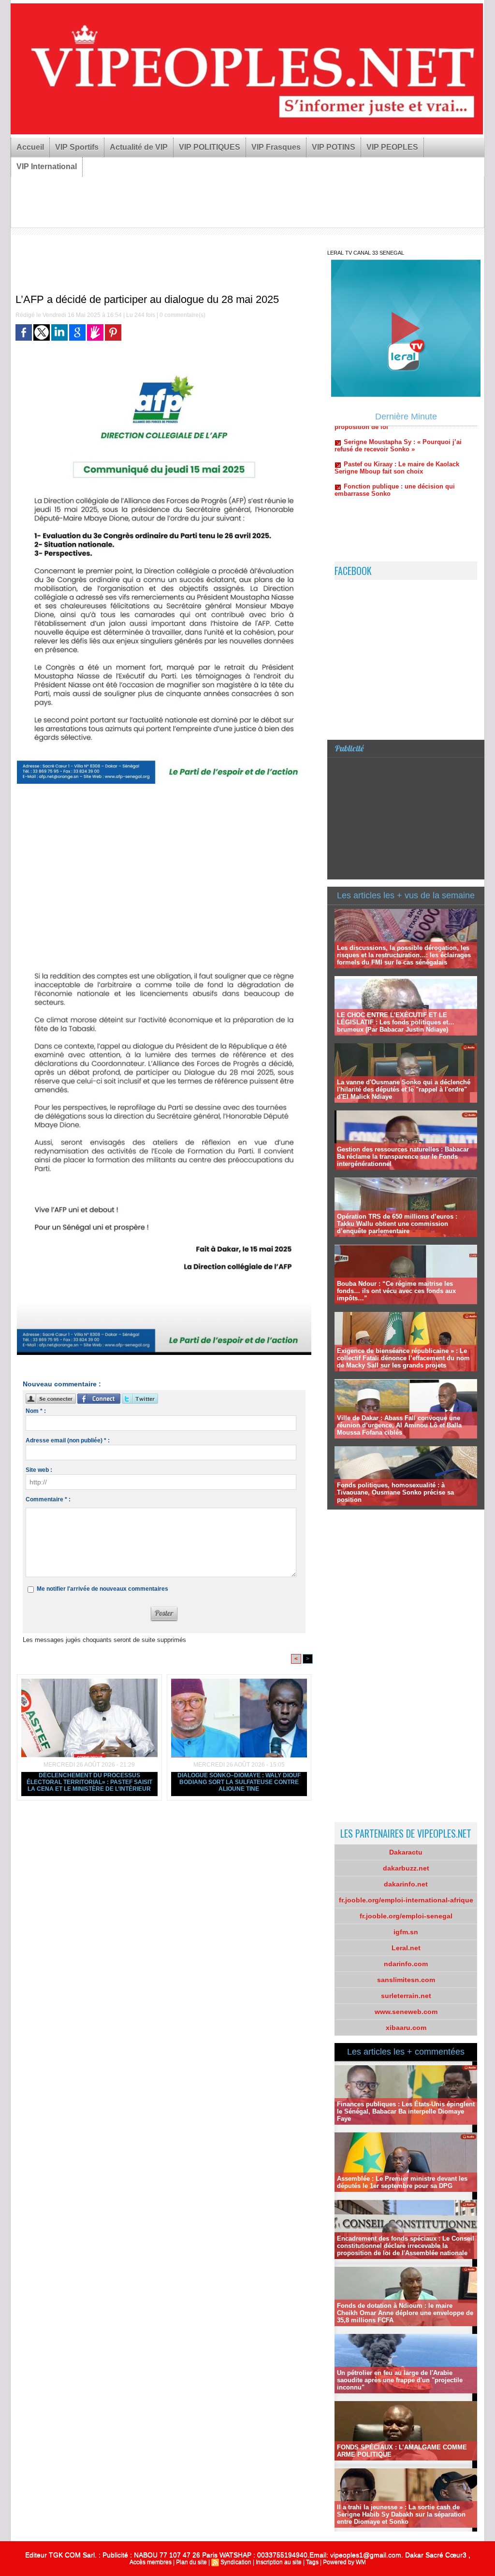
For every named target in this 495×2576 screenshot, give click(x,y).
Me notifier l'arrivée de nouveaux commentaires (102, 1589)
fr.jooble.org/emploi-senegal (406, 1916)
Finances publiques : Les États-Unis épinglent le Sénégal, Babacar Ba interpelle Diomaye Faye (406, 2111)
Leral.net (406, 1948)
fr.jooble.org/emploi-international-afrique (406, 1900)
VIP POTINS (334, 147)
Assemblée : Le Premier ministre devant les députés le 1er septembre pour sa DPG (402, 2182)
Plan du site (191, 2562)
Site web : (39, 1470)
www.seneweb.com (406, 2012)
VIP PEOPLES (392, 147)
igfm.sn (406, 1932)
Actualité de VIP (139, 147)
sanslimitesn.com (406, 1980)
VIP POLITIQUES (210, 147)
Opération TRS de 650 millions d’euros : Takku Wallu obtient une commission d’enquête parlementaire (397, 1224)
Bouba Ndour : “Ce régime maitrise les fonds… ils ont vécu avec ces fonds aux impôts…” (396, 1291)
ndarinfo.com (406, 1964)
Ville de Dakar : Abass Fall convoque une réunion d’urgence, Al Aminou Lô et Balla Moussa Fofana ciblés (399, 1425)
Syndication (236, 2562)
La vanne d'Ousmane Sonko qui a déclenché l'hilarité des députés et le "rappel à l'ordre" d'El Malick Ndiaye (404, 1089)
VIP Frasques (276, 147)
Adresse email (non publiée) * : (68, 1440)
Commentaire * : (48, 1499)
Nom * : (36, 1411)
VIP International (47, 166)
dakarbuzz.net (406, 1868)
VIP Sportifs (77, 147)
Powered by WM (344, 2562)
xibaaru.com (406, 2028)
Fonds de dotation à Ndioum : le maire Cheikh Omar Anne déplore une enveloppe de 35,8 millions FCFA (405, 2313)
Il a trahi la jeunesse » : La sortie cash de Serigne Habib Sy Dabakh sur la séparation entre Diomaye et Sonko (401, 2514)
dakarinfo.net (406, 1884)
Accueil (30, 147)
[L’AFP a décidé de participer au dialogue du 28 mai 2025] (164, 371)
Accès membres (151, 2562)
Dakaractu (406, 1852)
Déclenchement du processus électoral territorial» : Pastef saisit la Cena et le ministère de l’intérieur (89, 1782)
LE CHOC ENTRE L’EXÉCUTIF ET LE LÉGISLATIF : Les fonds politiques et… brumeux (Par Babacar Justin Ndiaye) (396, 1022)
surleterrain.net (406, 1996)
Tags (312, 2562)
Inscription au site (279, 2562)
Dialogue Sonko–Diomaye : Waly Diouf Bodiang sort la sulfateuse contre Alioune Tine (239, 1782)
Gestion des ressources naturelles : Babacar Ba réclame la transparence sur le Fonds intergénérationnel (403, 1157)
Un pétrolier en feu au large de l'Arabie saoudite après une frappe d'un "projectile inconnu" (400, 2380)
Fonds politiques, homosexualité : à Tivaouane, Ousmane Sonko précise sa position (395, 1492)
